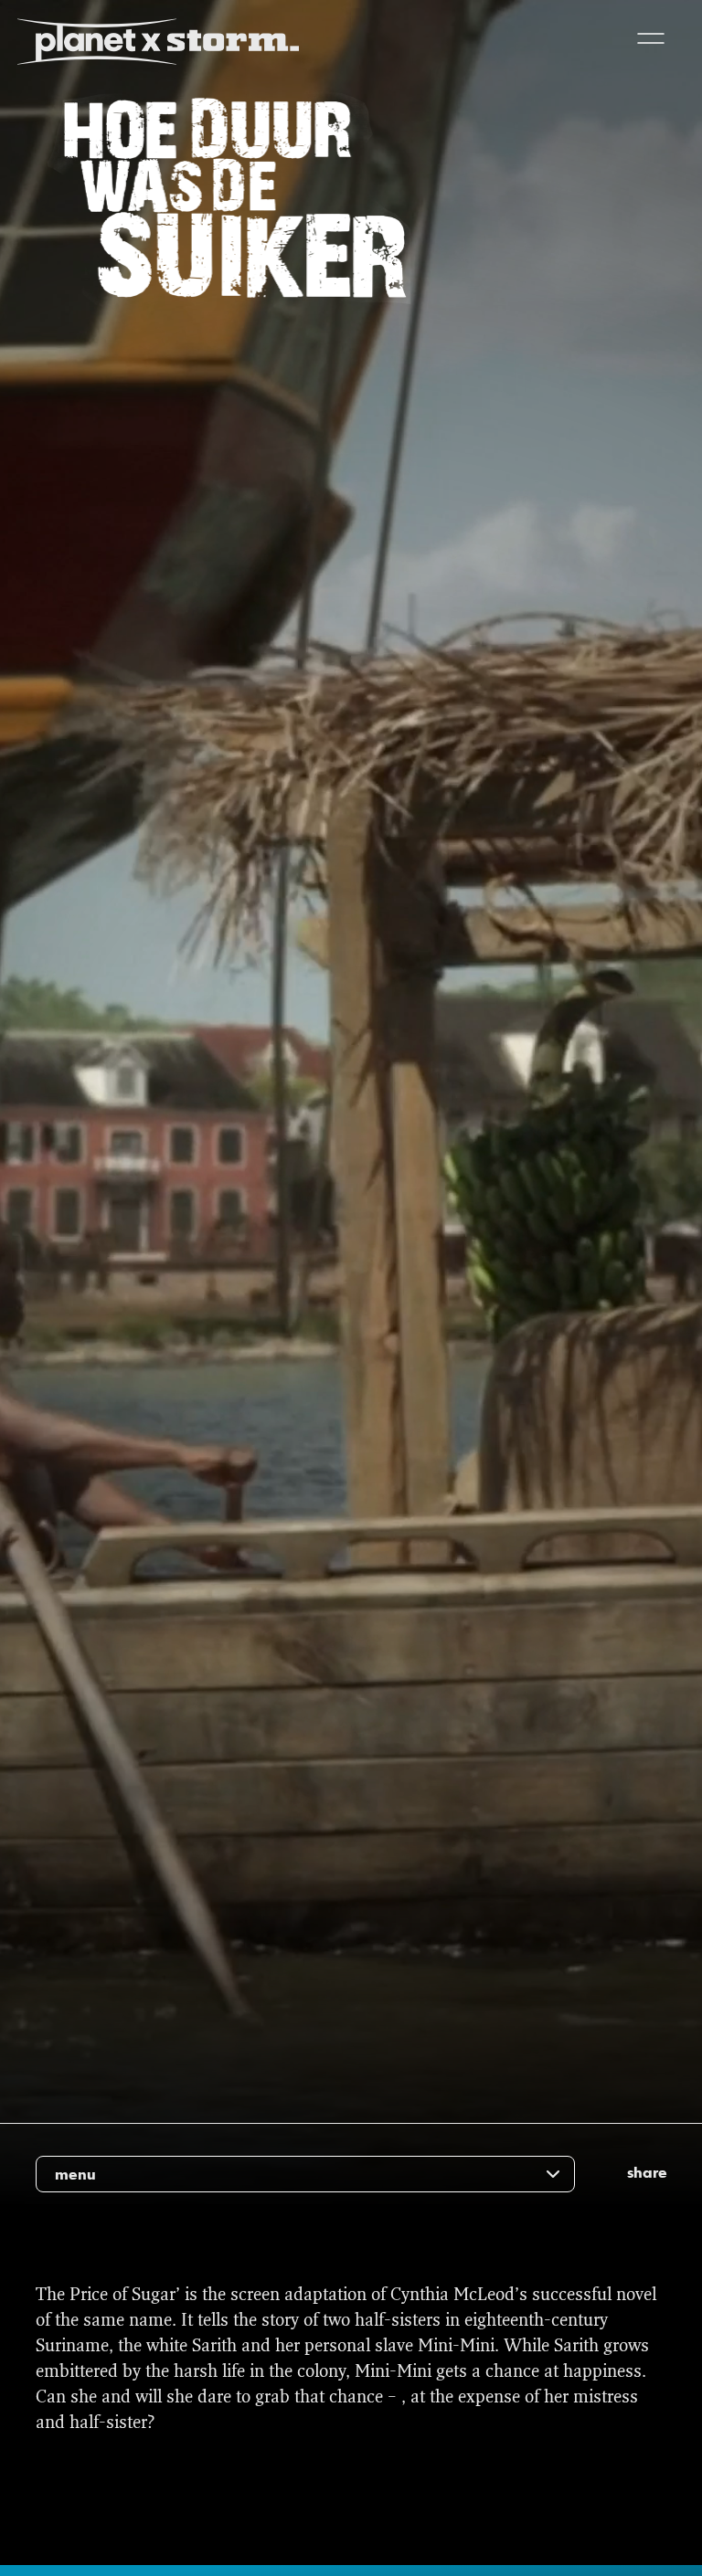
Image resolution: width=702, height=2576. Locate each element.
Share (647, 2172)
